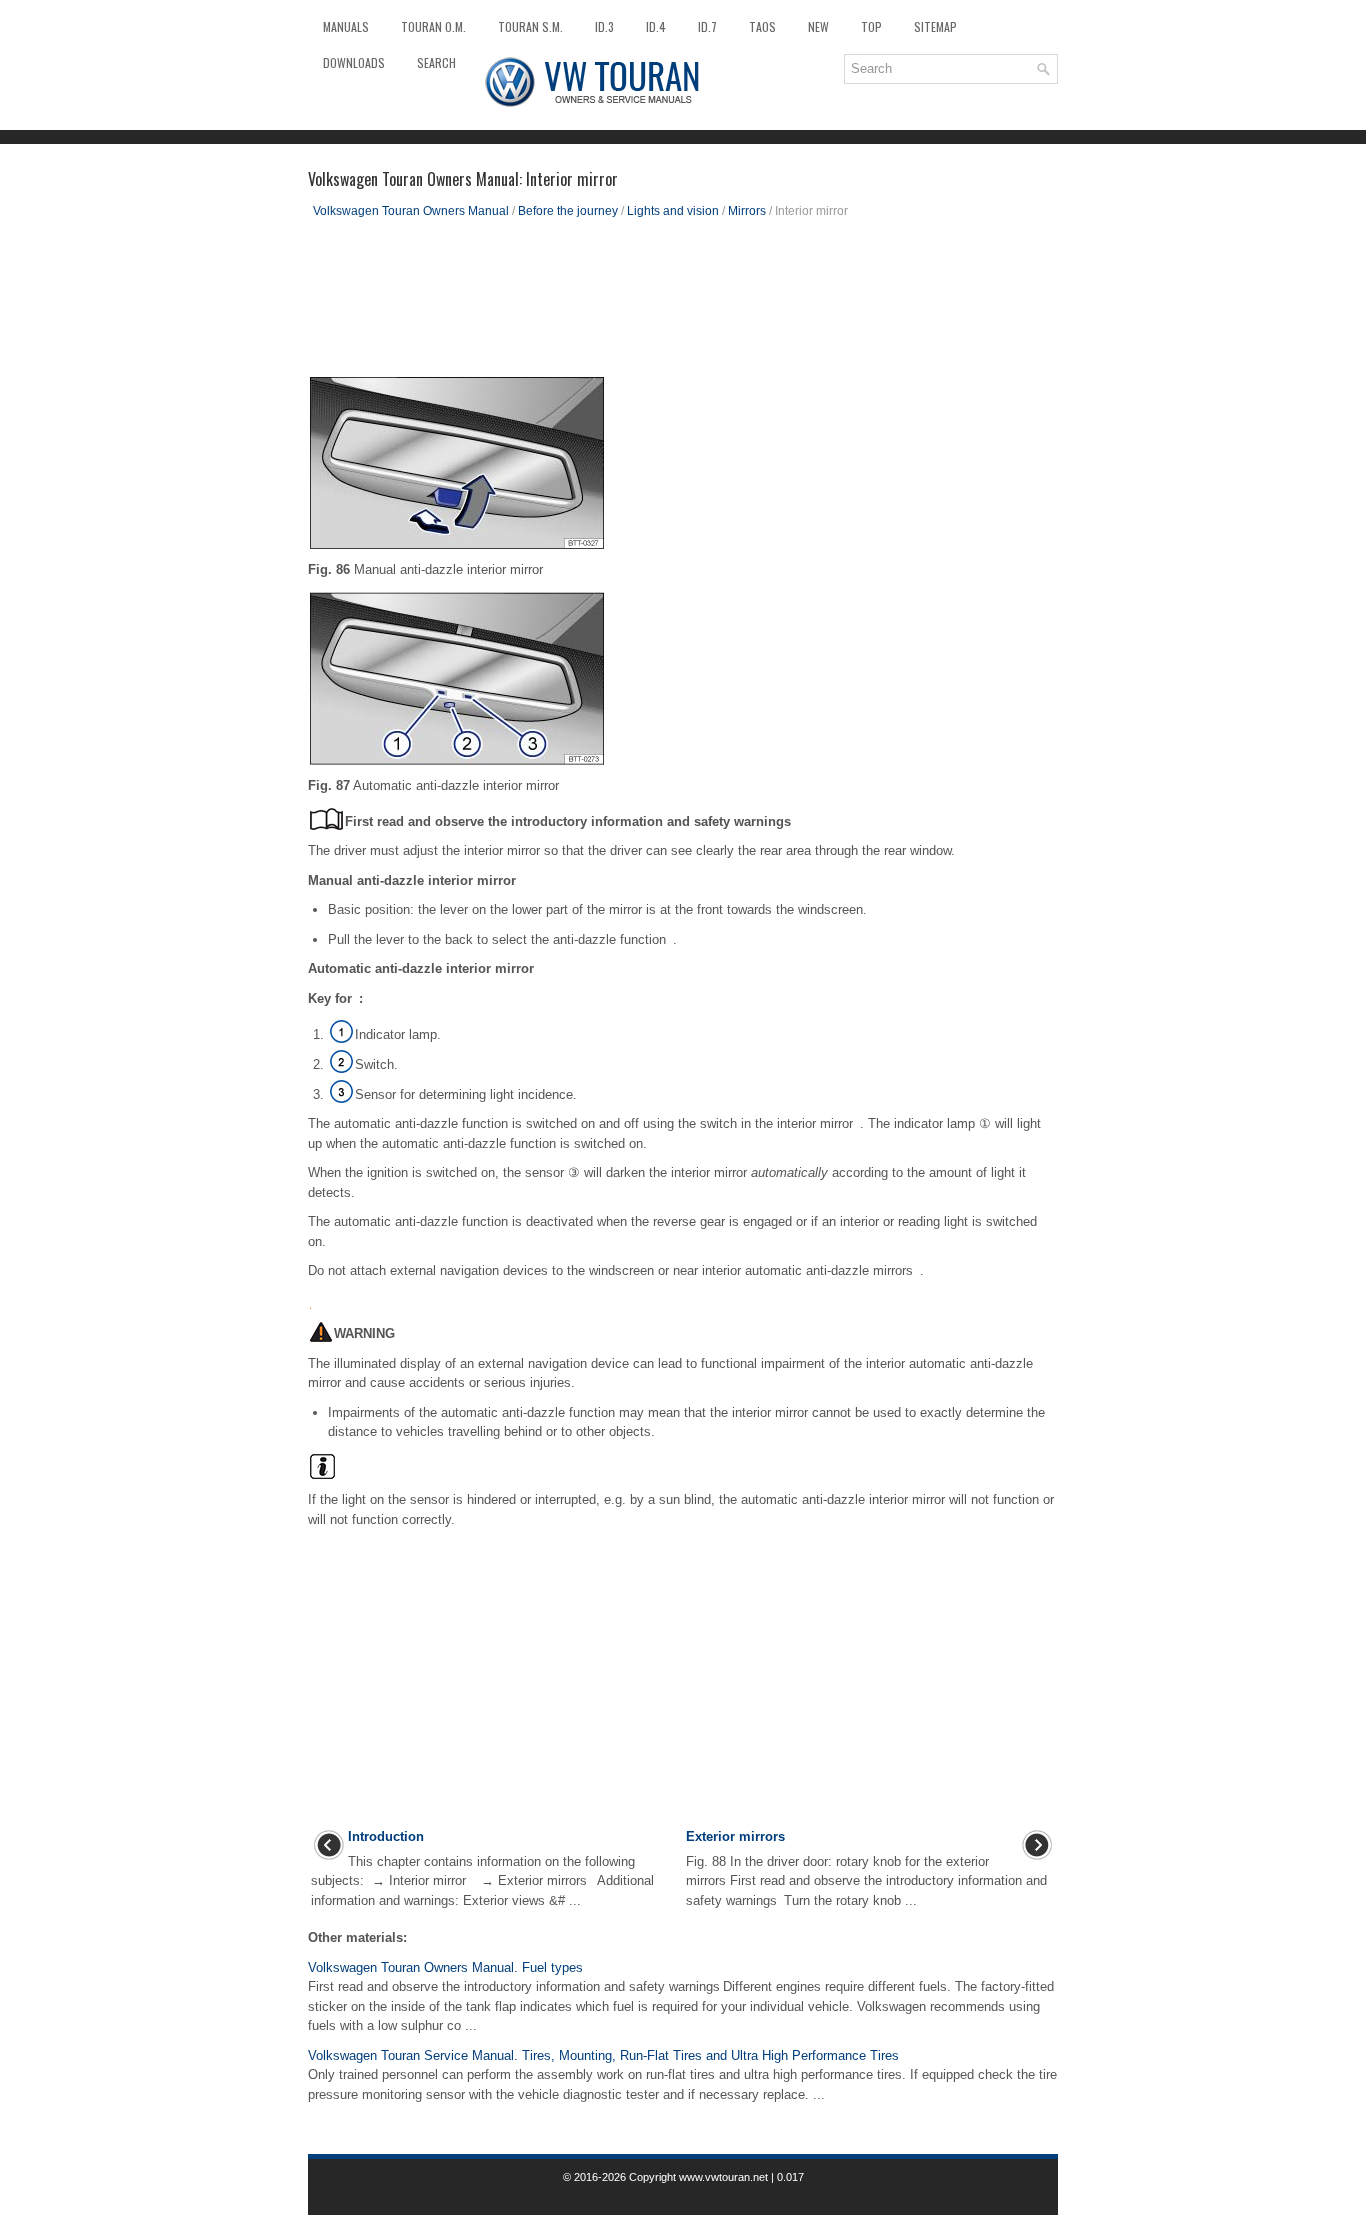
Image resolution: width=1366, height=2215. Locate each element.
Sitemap (935, 26)
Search (436, 62)
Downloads (354, 62)
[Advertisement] (683, 305)
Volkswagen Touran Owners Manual (411, 211)
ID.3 (604, 26)
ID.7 (707, 26)
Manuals (346, 26)
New (818, 26)
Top (871, 26)
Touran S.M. (530, 26)
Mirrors (747, 211)
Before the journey (568, 211)
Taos (762, 26)
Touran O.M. (433, 26)
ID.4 (656, 26)
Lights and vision (673, 211)
